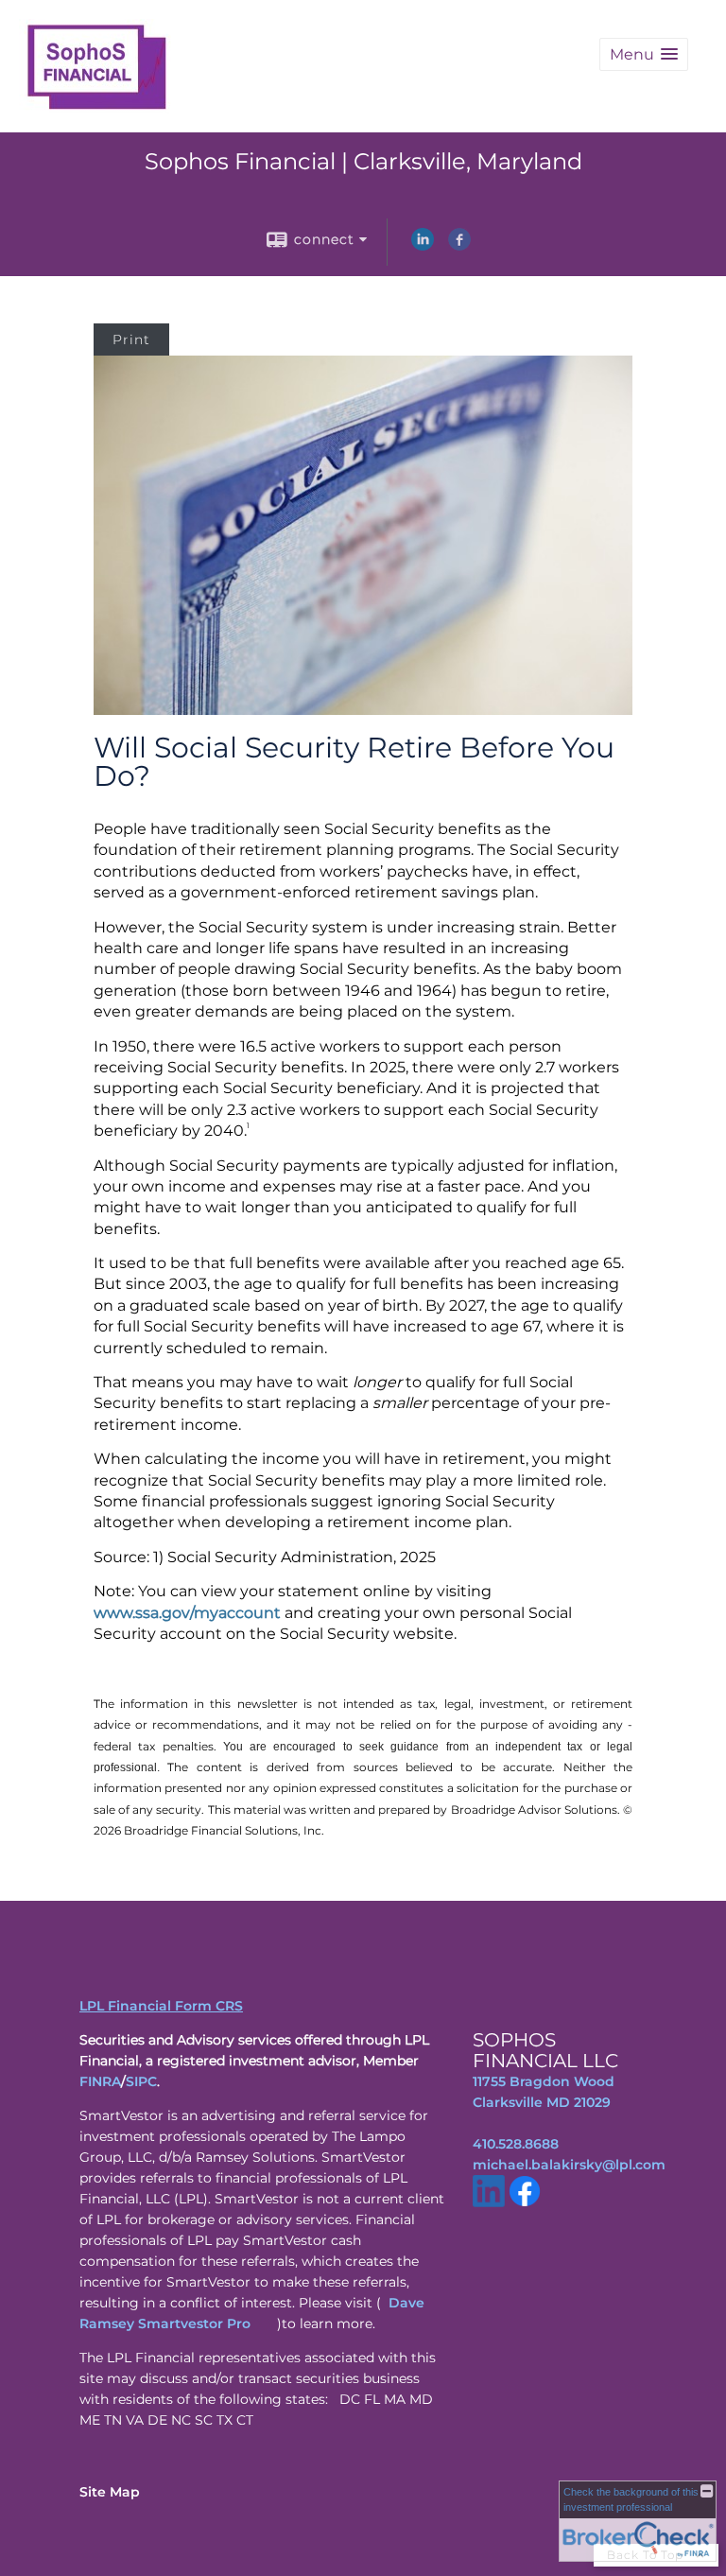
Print (131, 339)
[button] (644, 54)
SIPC (141, 2081)
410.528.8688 (516, 2144)
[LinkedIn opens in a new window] (423, 246)
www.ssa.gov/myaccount (187, 1613)
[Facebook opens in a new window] (459, 246)
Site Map (110, 2492)
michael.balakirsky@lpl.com (569, 2165)
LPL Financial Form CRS (161, 2006)
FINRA (100, 2081)
